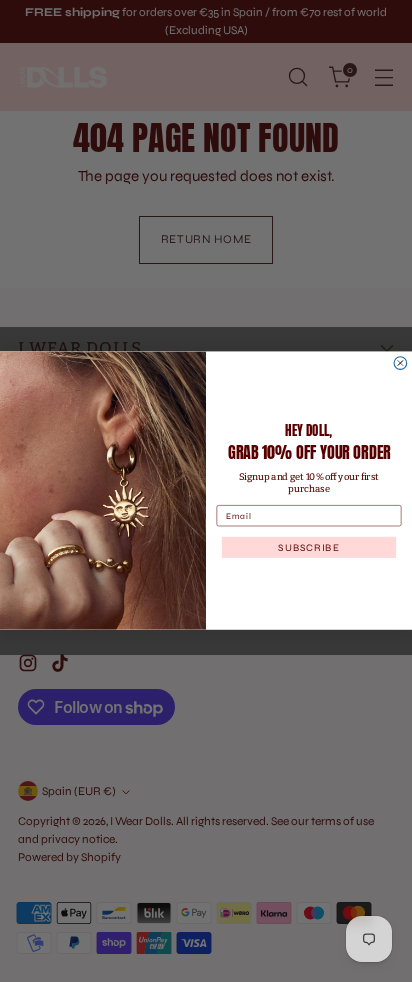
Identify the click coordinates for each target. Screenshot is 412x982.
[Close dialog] (400, 363)
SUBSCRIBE (308, 548)
